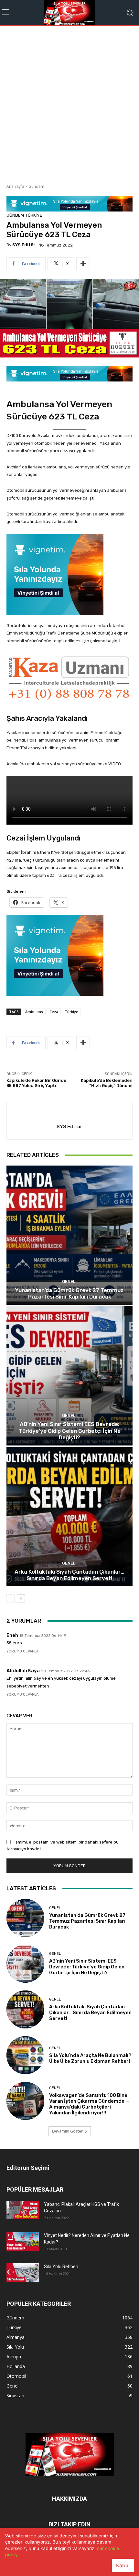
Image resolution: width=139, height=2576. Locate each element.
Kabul (123, 2565)
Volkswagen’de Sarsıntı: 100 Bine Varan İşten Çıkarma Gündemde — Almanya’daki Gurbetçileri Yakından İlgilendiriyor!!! (89, 2104)
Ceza (54, 1012)
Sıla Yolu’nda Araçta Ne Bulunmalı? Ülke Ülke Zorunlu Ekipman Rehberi (90, 2058)
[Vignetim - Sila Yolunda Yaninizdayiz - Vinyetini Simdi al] (69, 574)
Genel (69, 1282)
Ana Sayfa (15, 186)
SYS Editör (24, 245)
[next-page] (21, 1599)
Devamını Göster (67, 2131)
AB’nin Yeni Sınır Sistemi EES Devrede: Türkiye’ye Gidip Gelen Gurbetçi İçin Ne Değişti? (70, 1431)
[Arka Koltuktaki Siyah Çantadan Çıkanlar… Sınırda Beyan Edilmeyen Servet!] (69, 1517)
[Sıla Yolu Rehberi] (23, 2272)
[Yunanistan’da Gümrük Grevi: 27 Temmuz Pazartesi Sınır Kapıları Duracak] (69, 1235)
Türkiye (34, 215)
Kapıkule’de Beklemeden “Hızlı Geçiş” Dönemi (107, 1083)
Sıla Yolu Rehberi (61, 2267)
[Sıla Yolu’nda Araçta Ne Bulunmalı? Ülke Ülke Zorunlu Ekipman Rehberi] (25, 2055)
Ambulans (34, 1012)
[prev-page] (11, 1599)
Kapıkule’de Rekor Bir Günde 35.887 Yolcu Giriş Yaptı (36, 1083)
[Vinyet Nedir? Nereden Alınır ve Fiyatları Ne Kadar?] (23, 2241)
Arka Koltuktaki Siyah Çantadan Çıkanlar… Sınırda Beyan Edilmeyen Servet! (69, 1575)
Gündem (36, 186)
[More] (83, 264)
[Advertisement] (69, 103)
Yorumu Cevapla (22, 1651)
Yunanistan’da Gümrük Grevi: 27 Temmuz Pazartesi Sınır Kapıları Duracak (69, 1293)
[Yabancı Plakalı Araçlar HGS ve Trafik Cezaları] (23, 2210)
